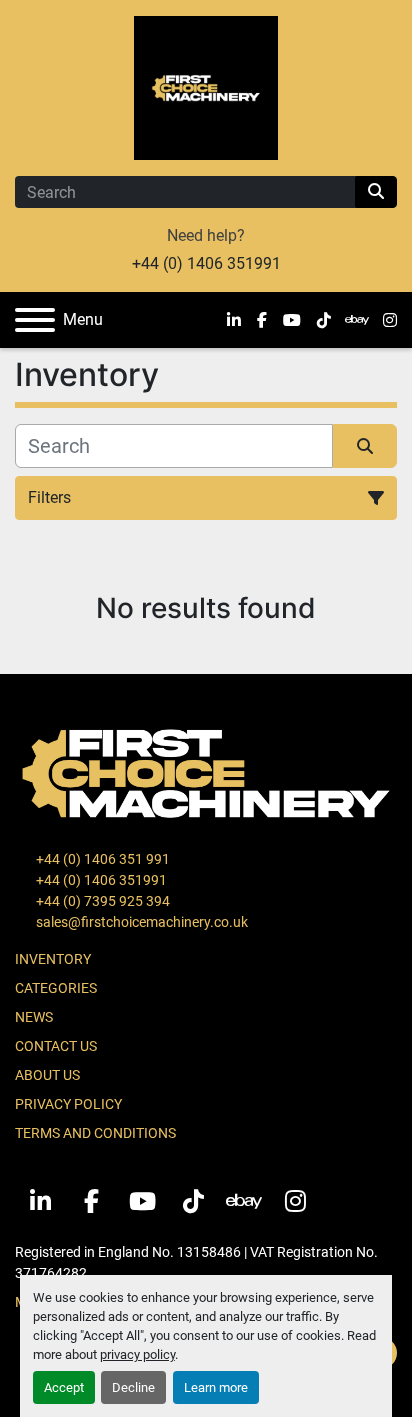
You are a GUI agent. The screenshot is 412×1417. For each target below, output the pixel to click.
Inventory (53, 959)
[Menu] (35, 320)
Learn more (216, 1387)
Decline (133, 1387)
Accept (64, 1387)
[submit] (376, 192)
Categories (56, 988)
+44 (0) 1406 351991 (206, 263)
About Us (47, 1075)
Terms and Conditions (95, 1133)
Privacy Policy (68, 1104)
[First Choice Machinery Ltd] (206, 772)
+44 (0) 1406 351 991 (101, 859)
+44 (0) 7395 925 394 (101, 901)
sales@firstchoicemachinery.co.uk (140, 922)
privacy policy (137, 1354)
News (34, 1017)
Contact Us (56, 1046)
